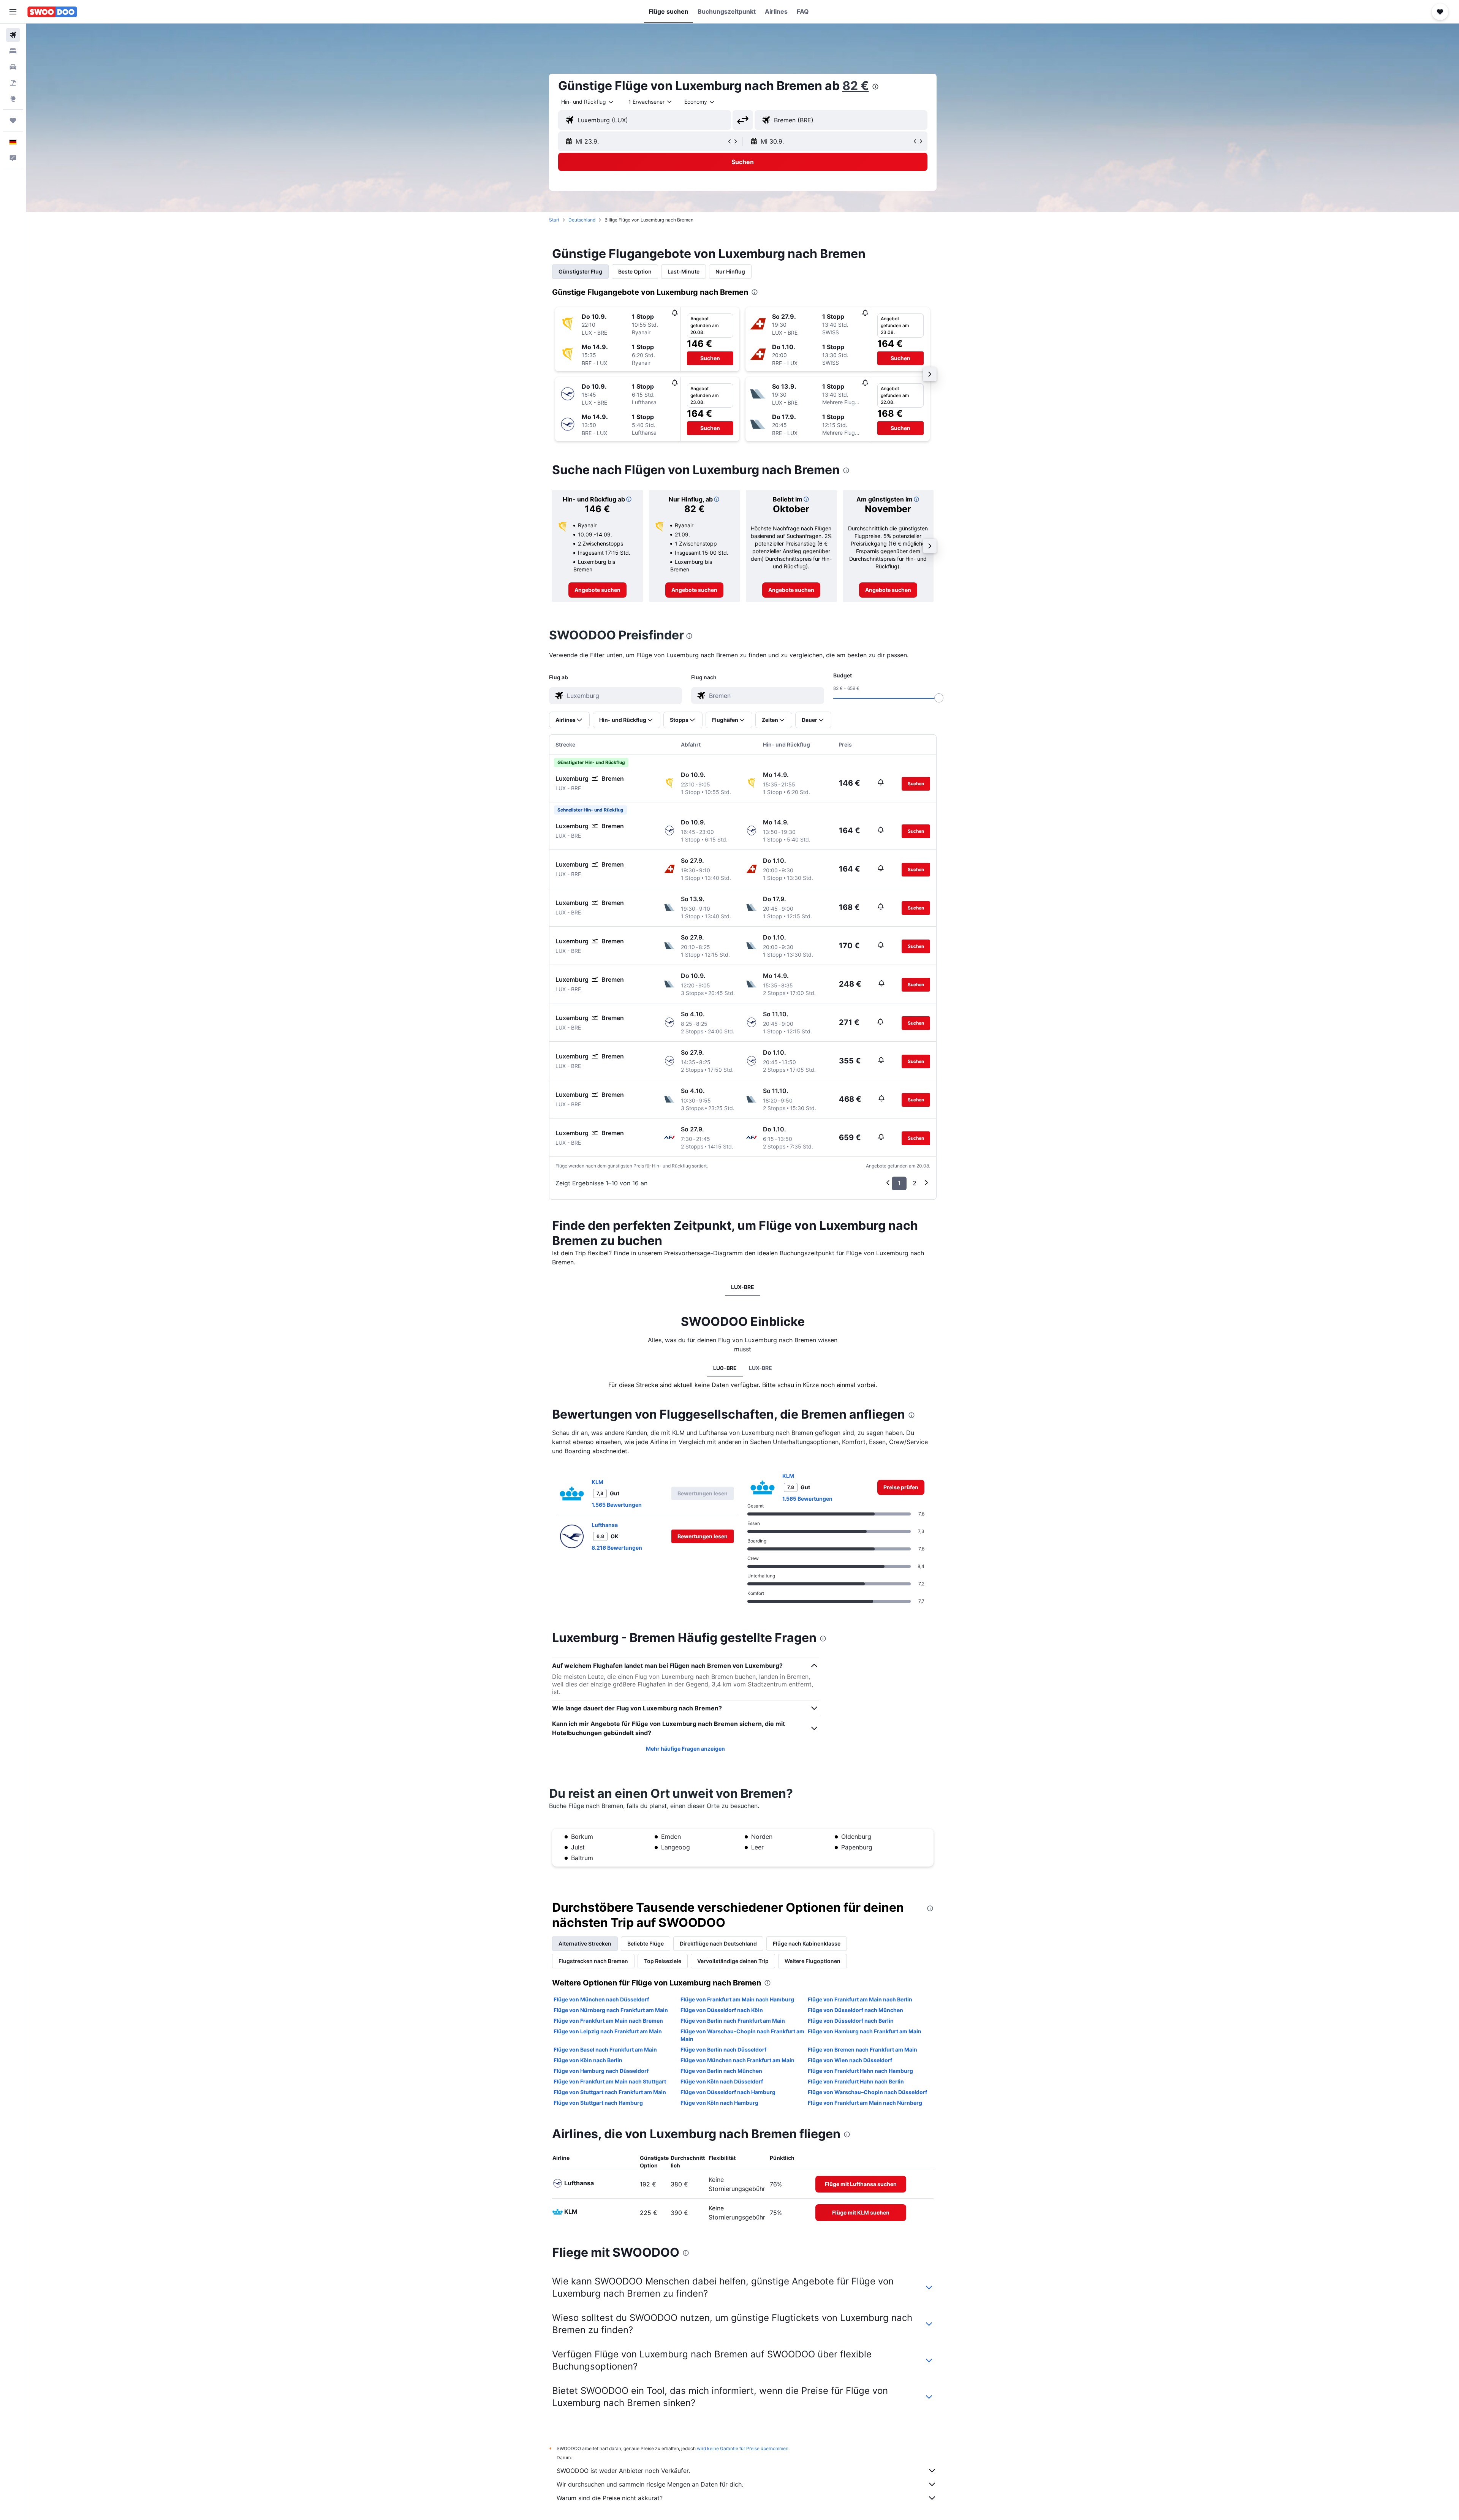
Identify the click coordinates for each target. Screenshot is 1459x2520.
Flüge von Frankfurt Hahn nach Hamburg (860, 2071)
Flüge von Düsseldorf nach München (855, 2010)
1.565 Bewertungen (617, 1505)
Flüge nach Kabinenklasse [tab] (807, 1943)
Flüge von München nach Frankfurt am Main (737, 2060)
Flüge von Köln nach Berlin (588, 2060)
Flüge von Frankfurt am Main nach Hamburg (737, 1999)
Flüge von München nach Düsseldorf (601, 1999)
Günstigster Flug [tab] (580, 271)
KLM (597, 1482)
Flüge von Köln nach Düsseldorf (722, 2081)
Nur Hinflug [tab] (730, 271)
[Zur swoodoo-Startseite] (52, 12)
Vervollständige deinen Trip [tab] (733, 1961)
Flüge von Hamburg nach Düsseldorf (601, 2071)
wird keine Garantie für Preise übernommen (743, 2448)
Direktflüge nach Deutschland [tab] (718, 1943)
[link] (597, 590)
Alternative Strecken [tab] (585, 1943)
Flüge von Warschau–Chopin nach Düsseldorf (867, 2092)
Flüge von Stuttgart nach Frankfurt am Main (610, 2092)
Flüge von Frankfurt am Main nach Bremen (608, 2021)
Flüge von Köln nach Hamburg (719, 2103)
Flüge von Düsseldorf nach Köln (722, 2010)
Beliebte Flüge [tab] (646, 1943)
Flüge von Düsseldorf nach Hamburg (728, 2092)
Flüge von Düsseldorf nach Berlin (851, 2021)
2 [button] (915, 1183)
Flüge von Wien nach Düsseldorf (850, 2060)
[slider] (939, 698)
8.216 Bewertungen (617, 1548)
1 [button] (899, 1183)
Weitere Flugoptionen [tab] (813, 1961)
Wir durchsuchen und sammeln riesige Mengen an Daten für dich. (650, 2484)
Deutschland (582, 220)
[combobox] (588, 102)
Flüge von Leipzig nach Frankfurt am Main (608, 2031)
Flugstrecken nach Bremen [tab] (593, 1961)
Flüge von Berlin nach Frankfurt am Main (733, 2021)
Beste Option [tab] (635, 271)
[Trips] (13, 120)
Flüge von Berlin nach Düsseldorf (723, 2049)
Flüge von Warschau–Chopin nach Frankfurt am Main (742, 2035)
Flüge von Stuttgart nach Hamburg (598, 2103)
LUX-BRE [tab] (743, 1287)
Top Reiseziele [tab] (663, 1961)
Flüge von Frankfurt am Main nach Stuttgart (610, 2081)
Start (554, 220)
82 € (856, 86)
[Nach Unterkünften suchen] (13, 51)
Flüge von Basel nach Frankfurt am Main (605, 2049)
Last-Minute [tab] (684, 271)
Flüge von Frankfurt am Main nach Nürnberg (865, 2103)
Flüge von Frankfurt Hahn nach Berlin (856, 2081)
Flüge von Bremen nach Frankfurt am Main (862, 2049)
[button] (13, 12)
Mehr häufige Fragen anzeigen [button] (685, 1749)
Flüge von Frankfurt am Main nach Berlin (860, 1999)
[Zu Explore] (13, 99)
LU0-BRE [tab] (725, 1368)
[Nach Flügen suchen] (13, 35)
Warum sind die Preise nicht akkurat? (610, 2498)
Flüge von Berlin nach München (721, 2071)
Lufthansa (605, 1525)
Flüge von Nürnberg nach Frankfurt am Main (611, 2010)
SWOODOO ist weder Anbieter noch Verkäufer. (623, 2471)
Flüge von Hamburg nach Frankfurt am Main (865, 2031)
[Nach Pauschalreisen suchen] (13, 83)
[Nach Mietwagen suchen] (13, 67)
